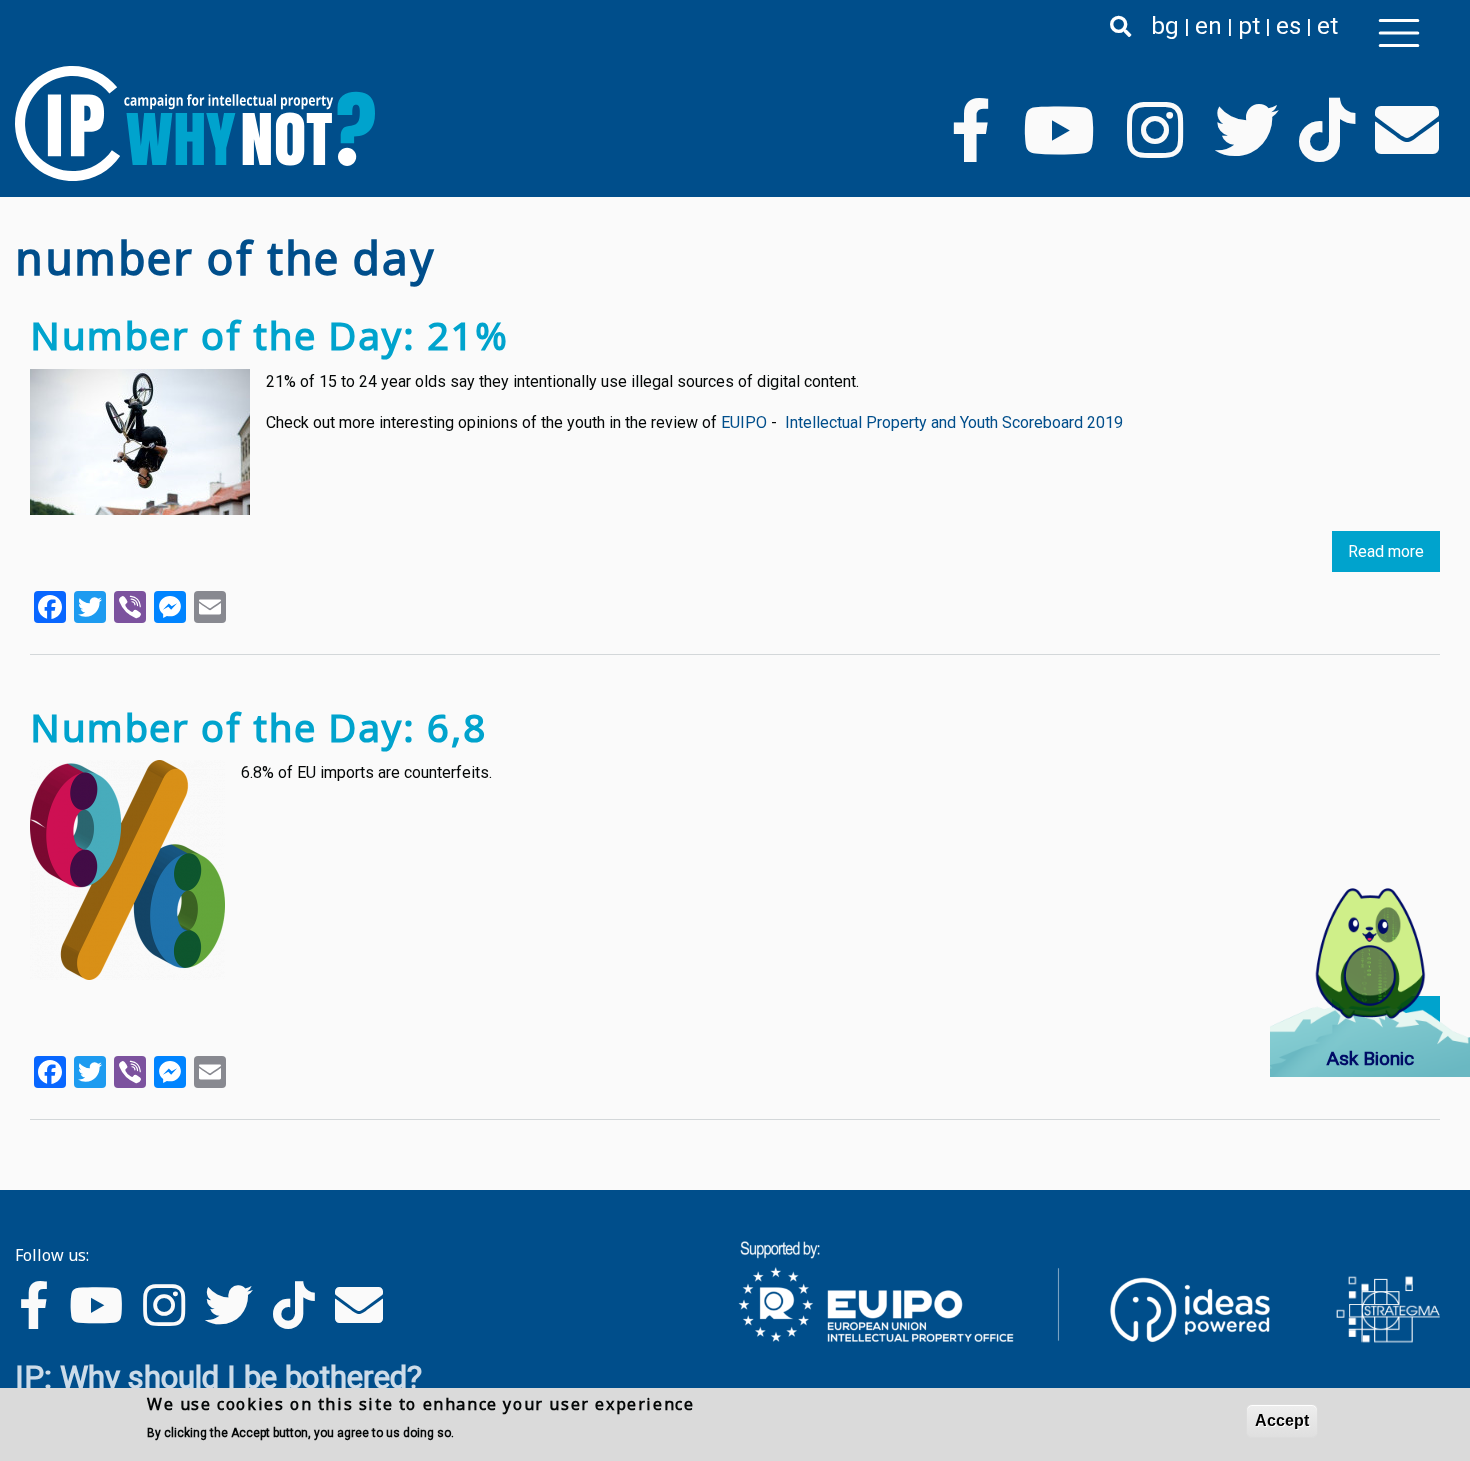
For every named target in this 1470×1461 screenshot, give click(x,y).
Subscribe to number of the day (23, 1158)
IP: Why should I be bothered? (218, 1377)
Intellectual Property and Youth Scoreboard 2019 (954, 422)
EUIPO (744, 422)
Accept (1282, 1420)
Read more (1386, 551)
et (1327, 26)
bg (1165, 26)
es (1288, 26)
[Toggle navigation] (1399, 33)
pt (1249, 26)
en (1208, 26)
